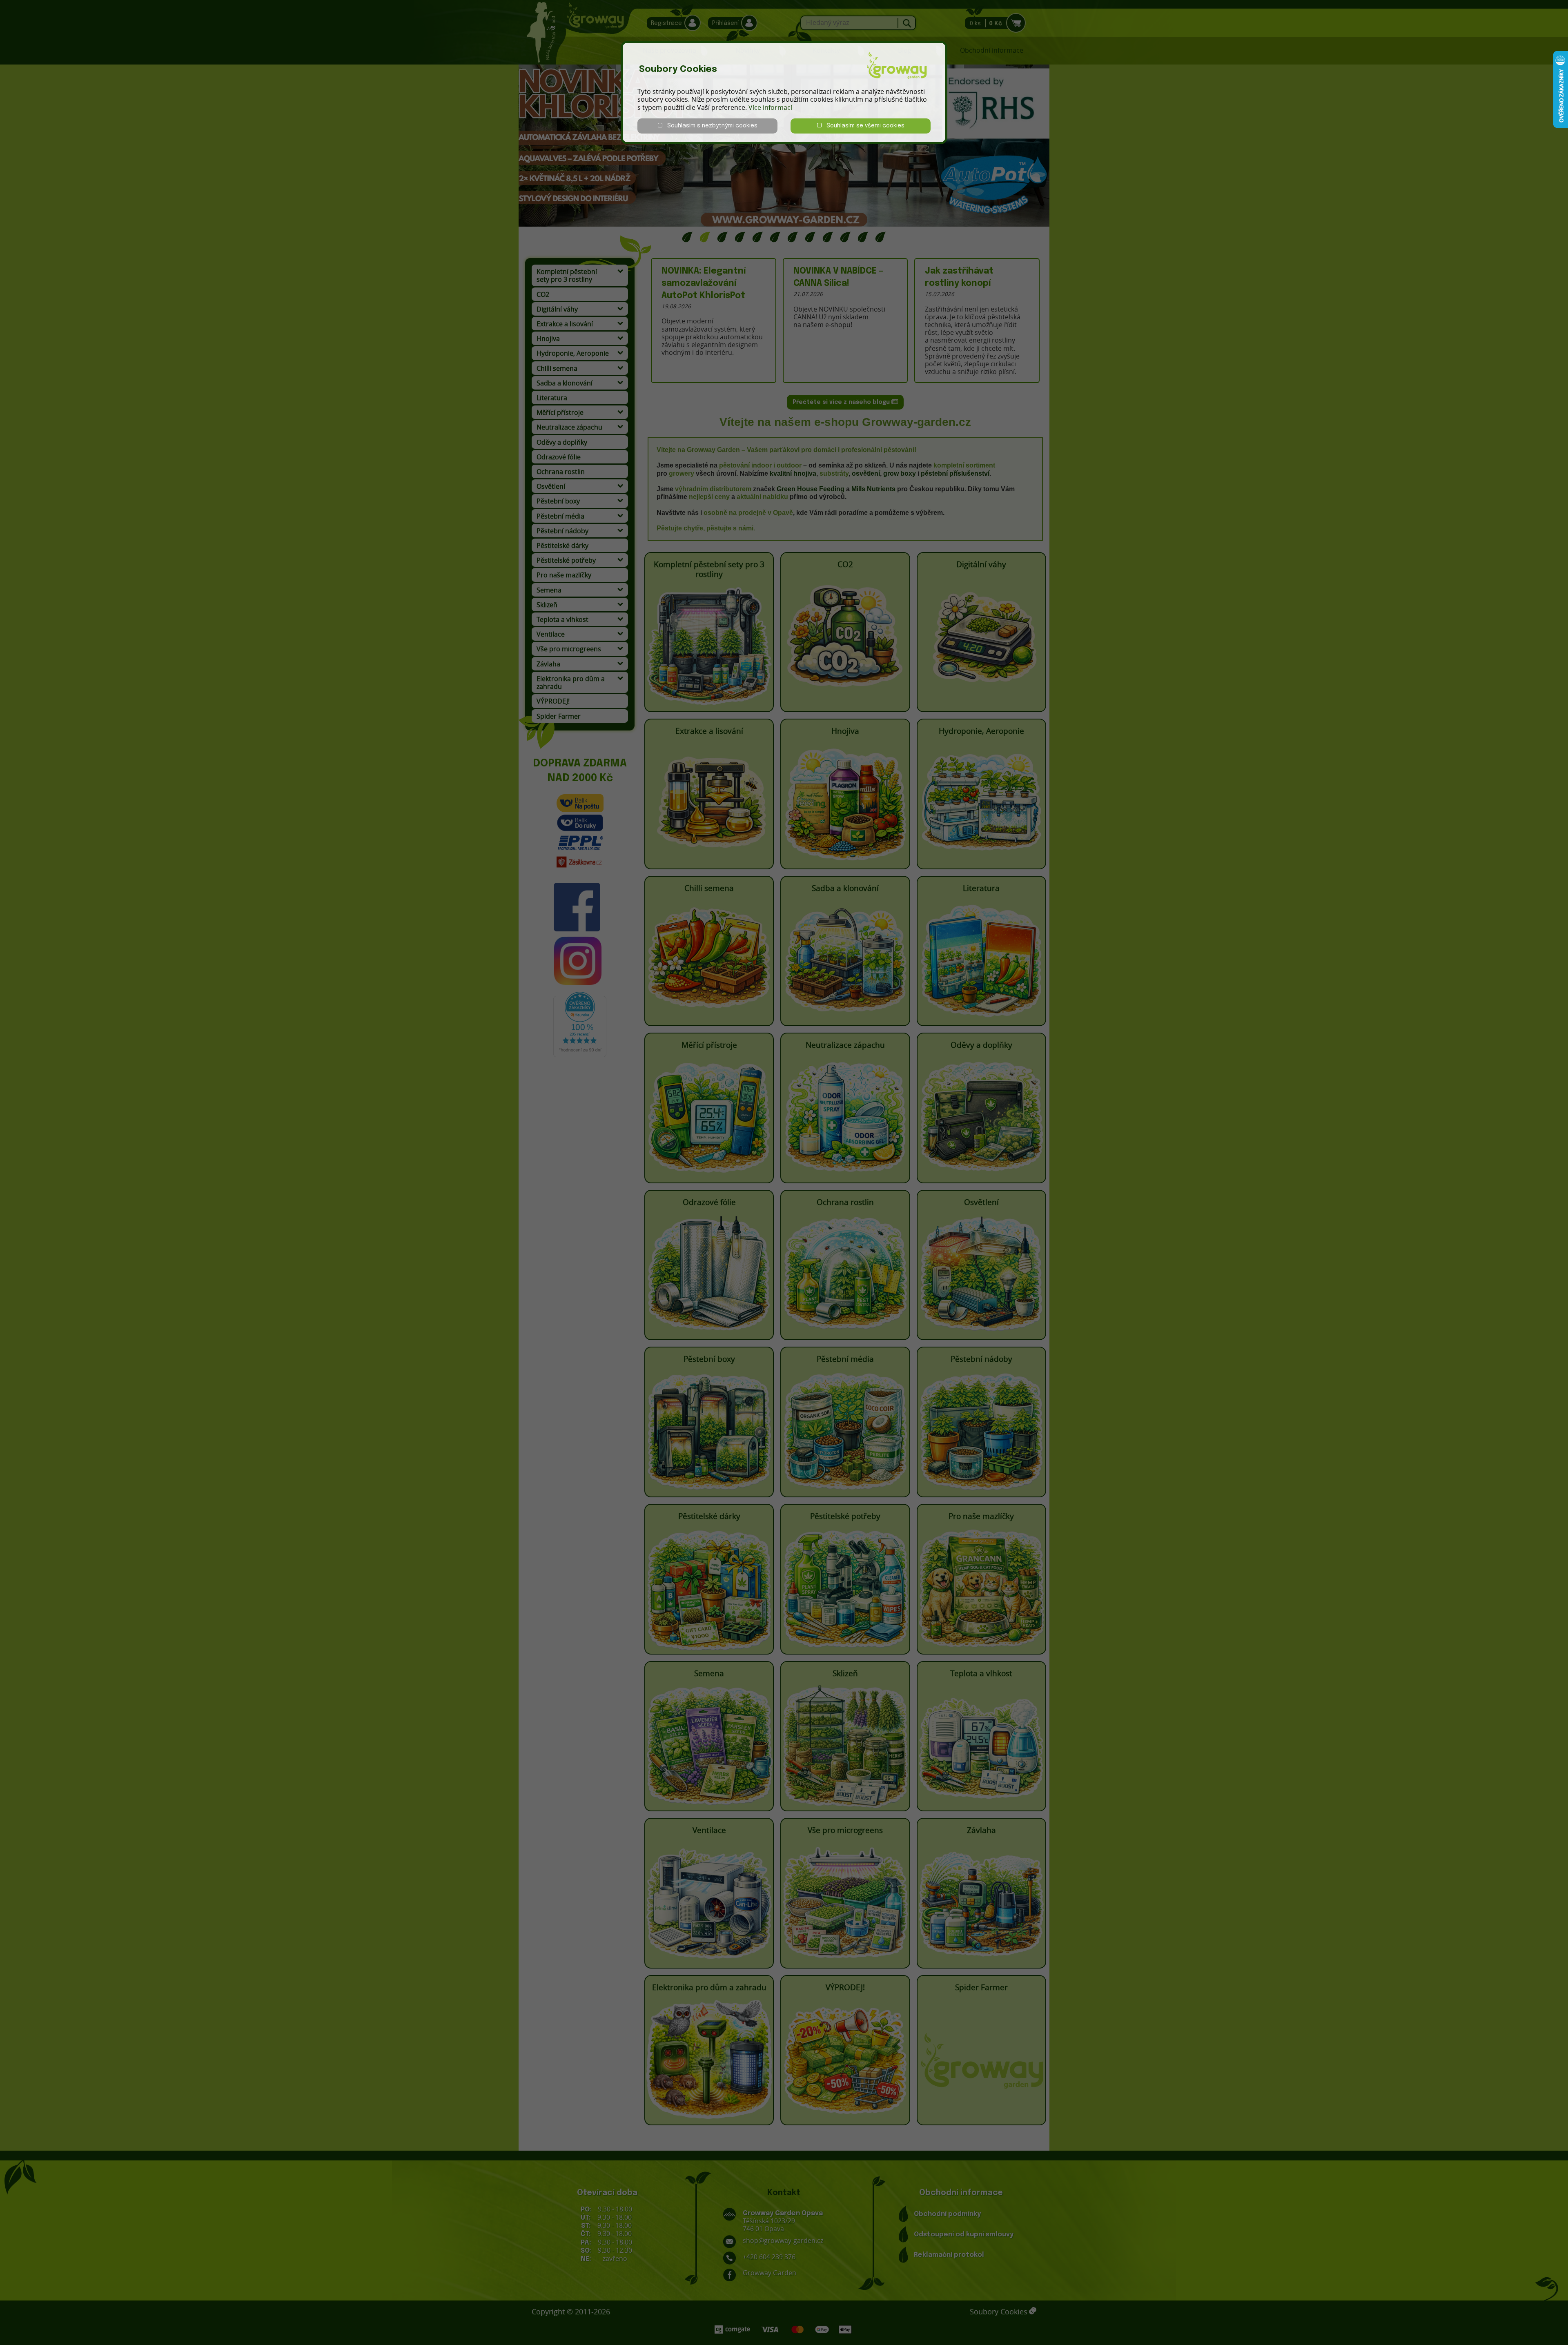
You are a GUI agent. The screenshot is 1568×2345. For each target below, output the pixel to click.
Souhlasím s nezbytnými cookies (710, 126)
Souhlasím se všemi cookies (863, 126)
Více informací (770, 107)
